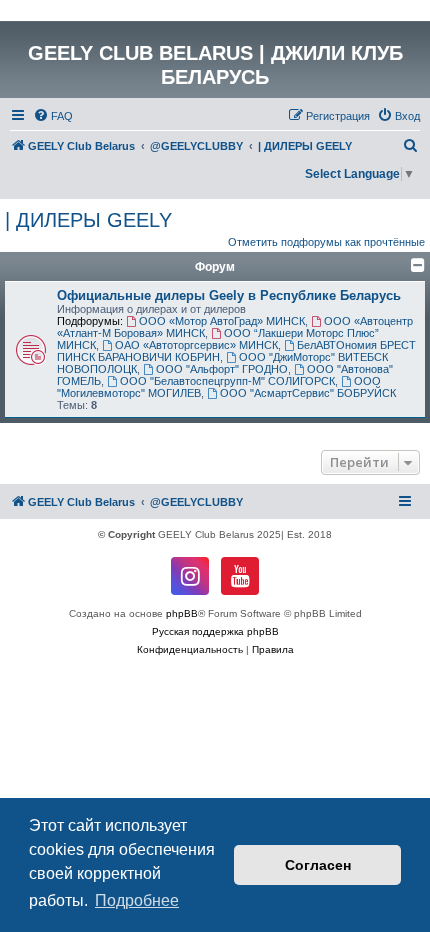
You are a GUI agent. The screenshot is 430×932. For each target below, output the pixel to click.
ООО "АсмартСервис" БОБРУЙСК (308, 393)
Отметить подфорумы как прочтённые (326, 242)
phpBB (182, 613)
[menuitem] (53, 116)
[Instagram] (190, 576)
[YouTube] (240, 576)
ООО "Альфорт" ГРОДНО (222, 369)
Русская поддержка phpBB (215, 631)
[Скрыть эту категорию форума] (418, 265)
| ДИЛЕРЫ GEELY (88, 220)
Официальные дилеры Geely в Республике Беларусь (229, 295)
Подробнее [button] (137, 900)
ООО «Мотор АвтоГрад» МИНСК (222, 321)
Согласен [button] (318, 865)
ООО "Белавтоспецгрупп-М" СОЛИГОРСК (227, 381)
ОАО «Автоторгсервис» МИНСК (196, 345)
